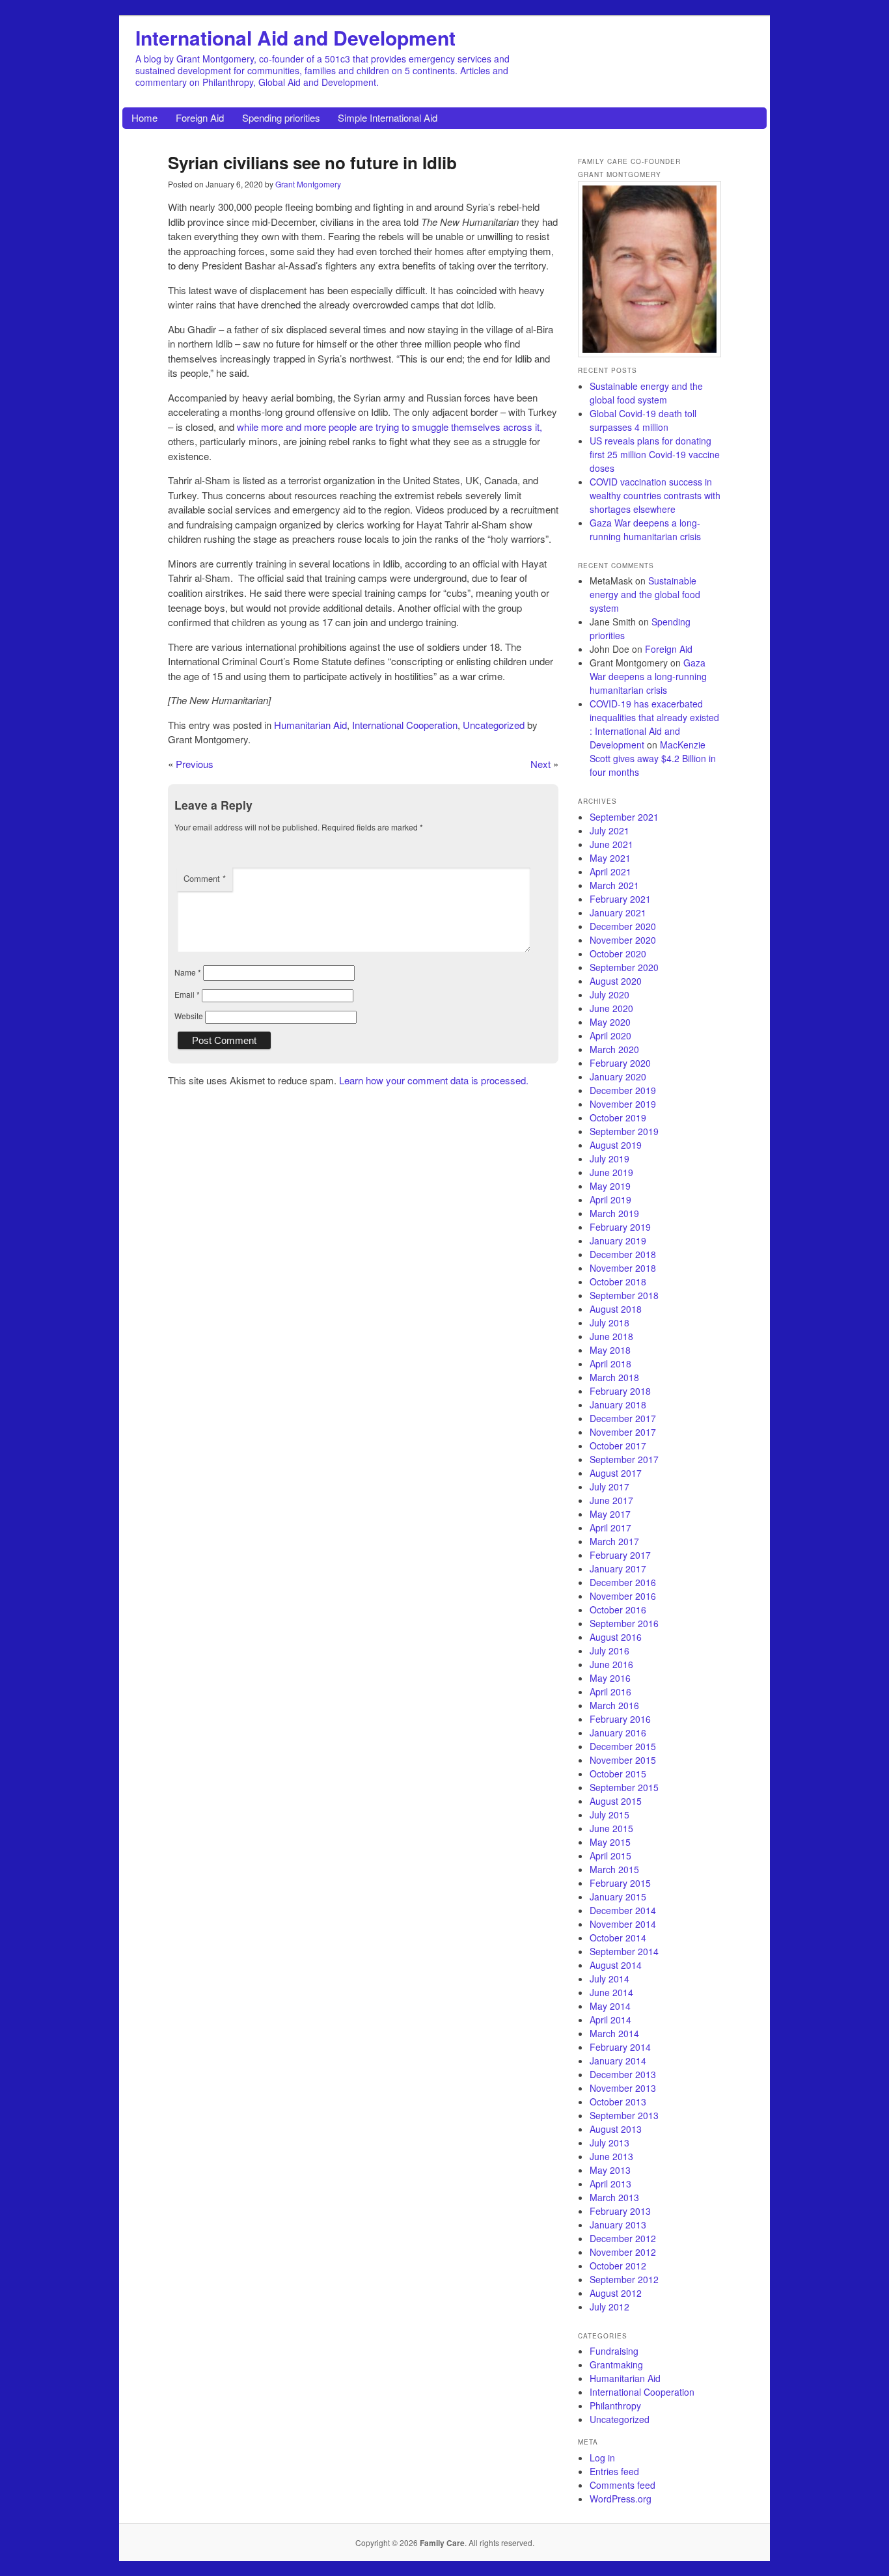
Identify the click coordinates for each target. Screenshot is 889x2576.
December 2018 (623, 1254)
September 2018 (624, 1295)
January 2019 (618, 1240)
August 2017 (616, 1473)
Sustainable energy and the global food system (646, 393)
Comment (205, 878)
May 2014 (610, 2006)
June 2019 (611, 1172)
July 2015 (609, 1815)
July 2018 (609, 1322)
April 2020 (610, 1035)
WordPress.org (621, 2499)
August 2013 (616, 2129)
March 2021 (614, 885)
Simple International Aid (388, 117)
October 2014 (618, 1938)
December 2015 (623, 1746)
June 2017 (611, 1500)
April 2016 (610, 1692)
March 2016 (614, 1705)
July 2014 (609, 1979)
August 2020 (616, 981)
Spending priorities (281, 117)
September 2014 (624, 1951)
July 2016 (609, 1651)
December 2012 (623, 2238)
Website (189, 1016)
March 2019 (614, 1213)
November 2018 (623, 1268)
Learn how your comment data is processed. (434, 1080)
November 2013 (623, 2088)
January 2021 (618, 912)
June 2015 (611, 1828)
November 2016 (623, 1596)
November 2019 (623, 1104)
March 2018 (614, 1377)
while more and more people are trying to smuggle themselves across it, (390, 427)
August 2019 (616, 1145)
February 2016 (620, 1719)
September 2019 (624, 1131)
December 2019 (623, 1090)
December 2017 (623, 1418)
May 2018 (610, 1350)
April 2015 (610, 1856)
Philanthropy (615, 2405)
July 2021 (609, 830)
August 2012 (616, 2293)
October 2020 (618, 953)
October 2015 (618, 1774)
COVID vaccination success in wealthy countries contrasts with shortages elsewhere (655, 495)
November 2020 (623, 940)
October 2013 (618, 2102)
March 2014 (614, 2033)
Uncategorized (494, 725)
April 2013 (610, 2184)
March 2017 (614, 1541)
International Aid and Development (295, 37)
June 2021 (611, 844)
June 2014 (611, 1992)
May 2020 (610, 1022)
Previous (195, 764)
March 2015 (614, 1869)
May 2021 (610, 858)
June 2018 (611, 1336)
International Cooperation (405, 725)
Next (540, 764)
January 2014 (618, 2061)
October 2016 (618, 1610)
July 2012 (609, 2307)
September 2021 (624, 817)
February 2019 (620, 1227)
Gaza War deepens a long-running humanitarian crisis (645, 529)
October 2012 (618, 2266)
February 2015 (620, 1883)
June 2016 (611, 1664)
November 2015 (623, 1760)
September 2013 (624, 2115)
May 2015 (610, 1842)
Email (187, 994)
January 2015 (618, 1897)
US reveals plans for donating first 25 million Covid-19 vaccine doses (655, 454)
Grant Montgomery (308, 184)
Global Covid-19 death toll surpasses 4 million (643, 420)
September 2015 (624, 1787)
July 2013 (609, 2143)
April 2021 (610, 871)
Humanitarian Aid (310, 725)
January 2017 (618, 1569)
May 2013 (610, 2170)
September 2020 (624, 967)
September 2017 (624, 1459)
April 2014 (610, 2020)
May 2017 (610, 1514)
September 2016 (624, 1623)
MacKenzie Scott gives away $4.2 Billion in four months (653, 758)
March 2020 (614, 1049)
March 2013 (614, 2197)
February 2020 (620, 1063)
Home (144, 117)
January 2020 (618, 1076)
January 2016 (618, 1733)
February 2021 (620, 899)
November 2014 (623, 1924)
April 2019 (610, 1199)
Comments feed (622, 2485)
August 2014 (616, 1965)
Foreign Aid (200, 117)
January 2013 (618, 2225)
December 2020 (623, 926)
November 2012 (623, 2252)
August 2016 (616, 1637)
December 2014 (623, 1910)
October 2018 (618, 1281)
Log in (602, 2458)
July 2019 (609, 1158)
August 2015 (616, 1801)
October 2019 (618, 1117)
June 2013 (611, 2156)
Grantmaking (616, 2364)
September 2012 (624, 2279)
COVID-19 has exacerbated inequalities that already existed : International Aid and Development (654, 724)
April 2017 (610, 1528)
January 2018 (618, 1404)
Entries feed (614, 2471)
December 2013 (623, 2074)
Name (188, 972)
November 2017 (623, 1432)
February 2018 (620, 1391)
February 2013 (620, 2211)
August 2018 (616, 1309)
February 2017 (620, 1555)
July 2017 (609, 1487)
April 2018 (610, 1363)
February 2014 (620, 2047)
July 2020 (609, 994)
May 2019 (610, 1186)
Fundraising (614, 2351)
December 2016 (623, 1582)
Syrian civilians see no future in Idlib (312, 162)
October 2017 (618, 1446)
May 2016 (610, 1678)
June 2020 (611, 1008)
